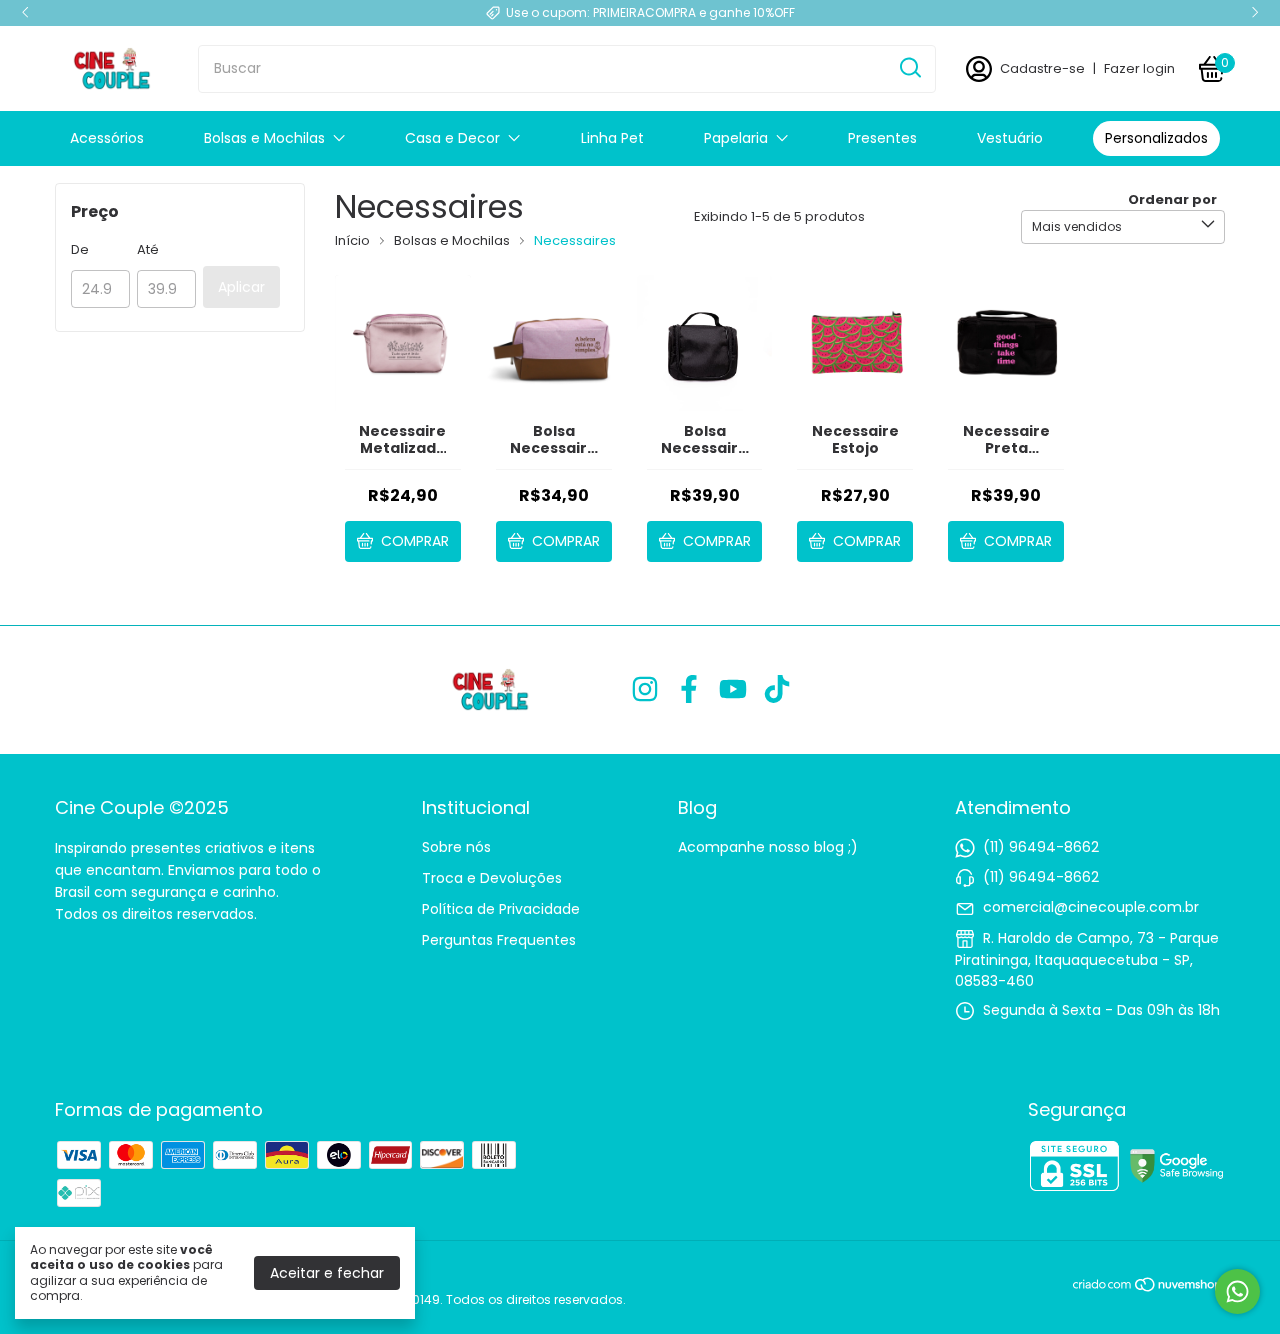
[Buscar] (909, 68)
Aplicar (241, 287)
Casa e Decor (452, 138)
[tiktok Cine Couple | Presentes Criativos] (777, 690)
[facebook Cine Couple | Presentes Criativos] (689, 690)
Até (148, 249)
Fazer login (1139, 68)
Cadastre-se (1042, 68)
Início (352, 240)
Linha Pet (612, 138)
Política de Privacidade (501, 909)
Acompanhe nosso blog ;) (768, 847)
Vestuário (1010, 138)
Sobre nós (456, 847)
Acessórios (107, 138)
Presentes (882, 138)
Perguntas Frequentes (499, 940)
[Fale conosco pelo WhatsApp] (1237, 1291)
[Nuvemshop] (1148, 1288)
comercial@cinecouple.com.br (1091, 907)
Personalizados (1156, 138)
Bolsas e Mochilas (264, 138)
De (80, 249)
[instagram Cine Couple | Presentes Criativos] (645, 690)
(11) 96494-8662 (1041, 847)
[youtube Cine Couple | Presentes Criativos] (733, 690)
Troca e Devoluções (492, 878)
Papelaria (736, 138)
